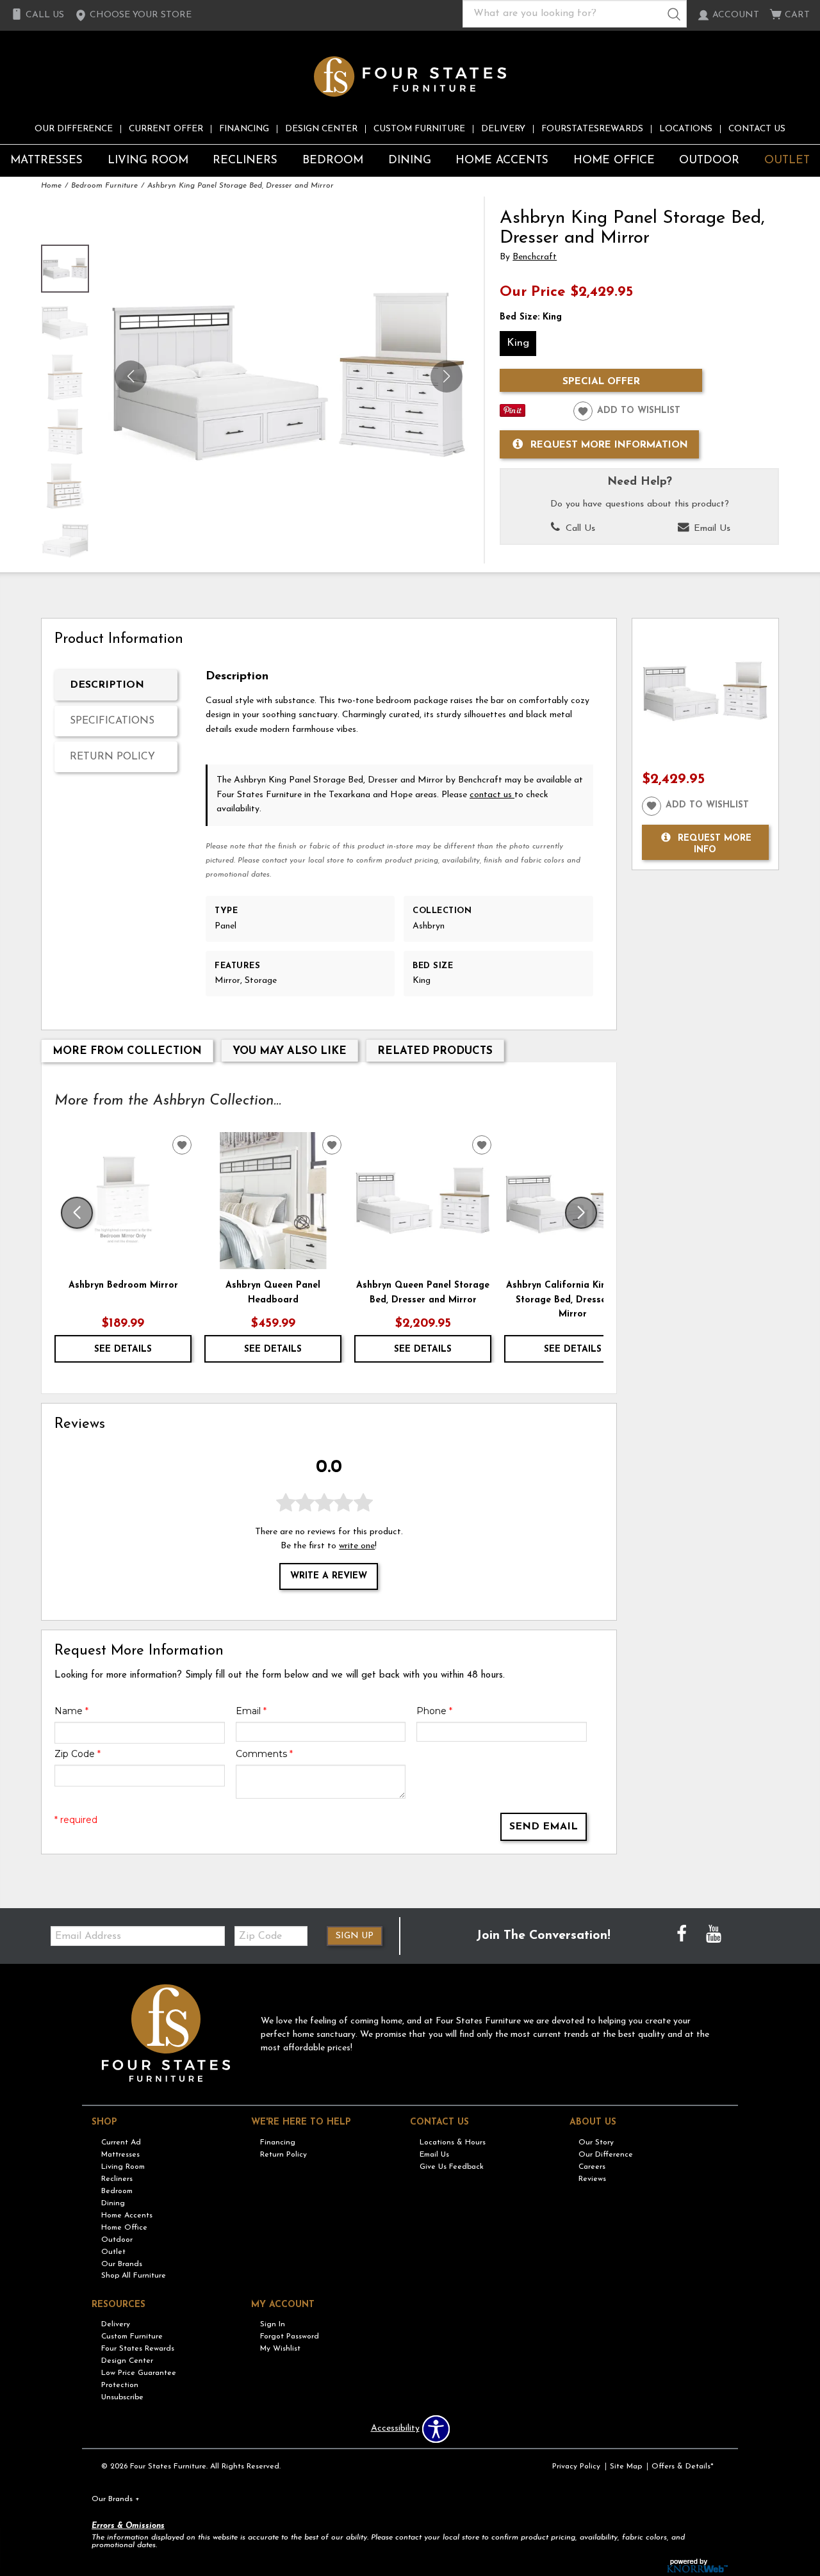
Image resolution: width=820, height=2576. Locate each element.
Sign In (273, 2324)
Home (51, 186)
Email (251, 1711)
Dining (410, 160)
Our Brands (122, 2264)
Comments (264, 1754)
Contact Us (757, 129)
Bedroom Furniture (104, 186)
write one (357, 1546)
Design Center (321, 129)
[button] (133, 15)
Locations (686, 129)
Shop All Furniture (134, 2276)
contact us (492, 795)
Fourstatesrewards (592, 129)
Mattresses (46, 160)
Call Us (579, 529)
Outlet (787, 160)
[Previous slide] (77, 1213)
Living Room (148, 160)
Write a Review (329, 1576)
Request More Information (609, 445)
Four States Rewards (138, 2349)
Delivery (503, 129)
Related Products (435, 1051)
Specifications (112, 721)
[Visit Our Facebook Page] (683, 1935)
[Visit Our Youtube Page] (714, 1935)
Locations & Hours (453, 2143)
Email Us (710, 529)
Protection (120, 2385)
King (518, 343)
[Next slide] (581, 1213)
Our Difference (74, 129)
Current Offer (166, 129)
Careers (592, 2167)
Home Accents (502, 160)
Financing (244, 129)
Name (71, 1711)
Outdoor (709, 160)
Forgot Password (290, 2337)
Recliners (245, 160)
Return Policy (112, 757)
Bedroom (333, 160)
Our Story (596, 2143)
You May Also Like (290, 1051)
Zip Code (78, 1754)
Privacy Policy (576, 2467)
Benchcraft (535, 257)
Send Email (544, 1827)
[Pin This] (512, 415)
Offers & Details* (683, 2467)
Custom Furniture (419, 129)
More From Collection (127, 1051)
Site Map (626, 2467)
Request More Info (715, 844)
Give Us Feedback (452, 2167)
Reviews (592, 2179)
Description (107, 685)
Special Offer (601, 382)
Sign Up (355, 1936)
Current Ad (121, 2143)
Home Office (614, 160)
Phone (434, 1711)
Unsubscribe (122, 2397)
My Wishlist (280, 2349)
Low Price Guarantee (139, 2373)
